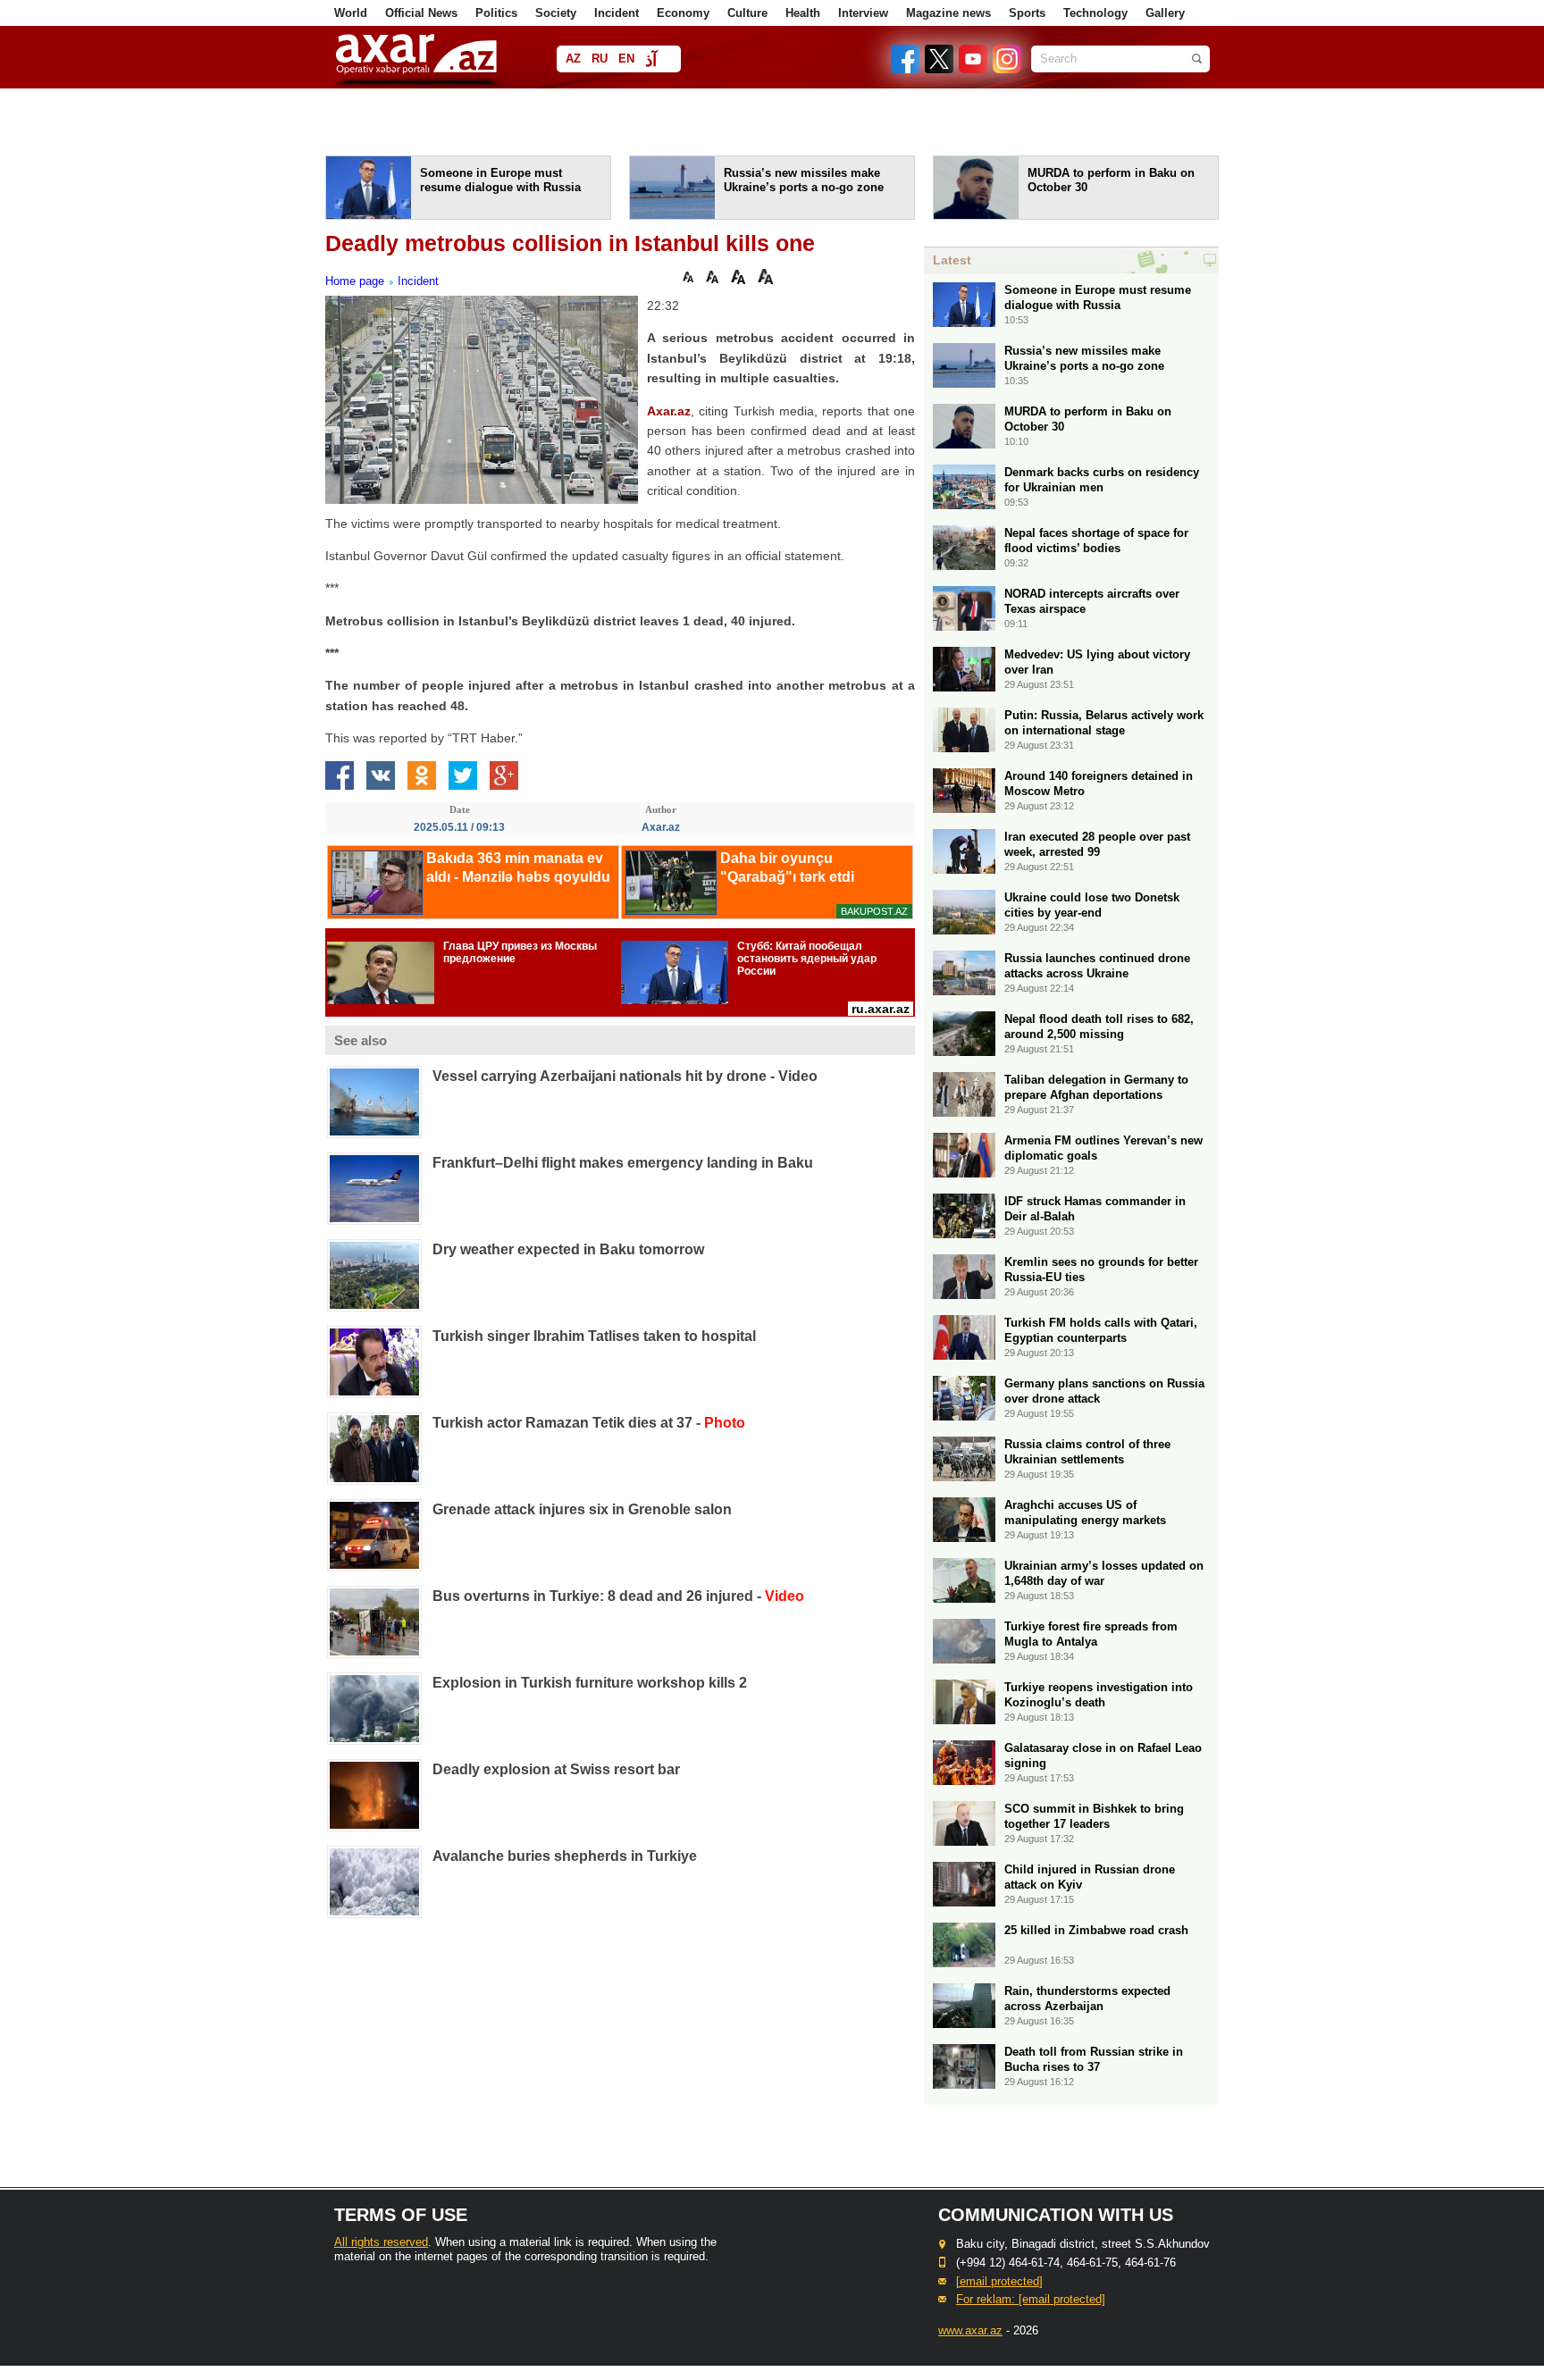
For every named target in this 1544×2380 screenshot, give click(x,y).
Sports (1027, 13)
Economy (683, 13)
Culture (747, 13)
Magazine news (948, 13)
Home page (355, 281)
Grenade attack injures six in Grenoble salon (582, 1509)
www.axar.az (970, 2330)
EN (626, 59)
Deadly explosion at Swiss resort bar (556, 1769)
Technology (1095, 13)
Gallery (1165, 13)
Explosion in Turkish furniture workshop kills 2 (590, 1683)
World (351, 13)
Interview (863, 13)
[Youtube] (974, 69)
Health (803, 13)
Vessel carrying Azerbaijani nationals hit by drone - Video (625, 1076)
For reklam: (1031, 2299)
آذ (651, 60)
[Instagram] (1006, 69)
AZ (573, 59)
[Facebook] (906, 69)
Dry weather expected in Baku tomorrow (568, 1249)
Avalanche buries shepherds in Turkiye (565, 1856)
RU (600, 59)
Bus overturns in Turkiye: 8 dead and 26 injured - (618, 1596)
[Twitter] (940, 69)
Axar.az (669, 411)
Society (556, 13)
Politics (496, 13)
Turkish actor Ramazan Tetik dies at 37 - (589, 1423)
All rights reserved (381, 2242)
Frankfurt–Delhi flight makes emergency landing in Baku (623, 1163)
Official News (421, 13)
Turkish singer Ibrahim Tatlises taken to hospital (594, 1336)
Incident (617, 13)
